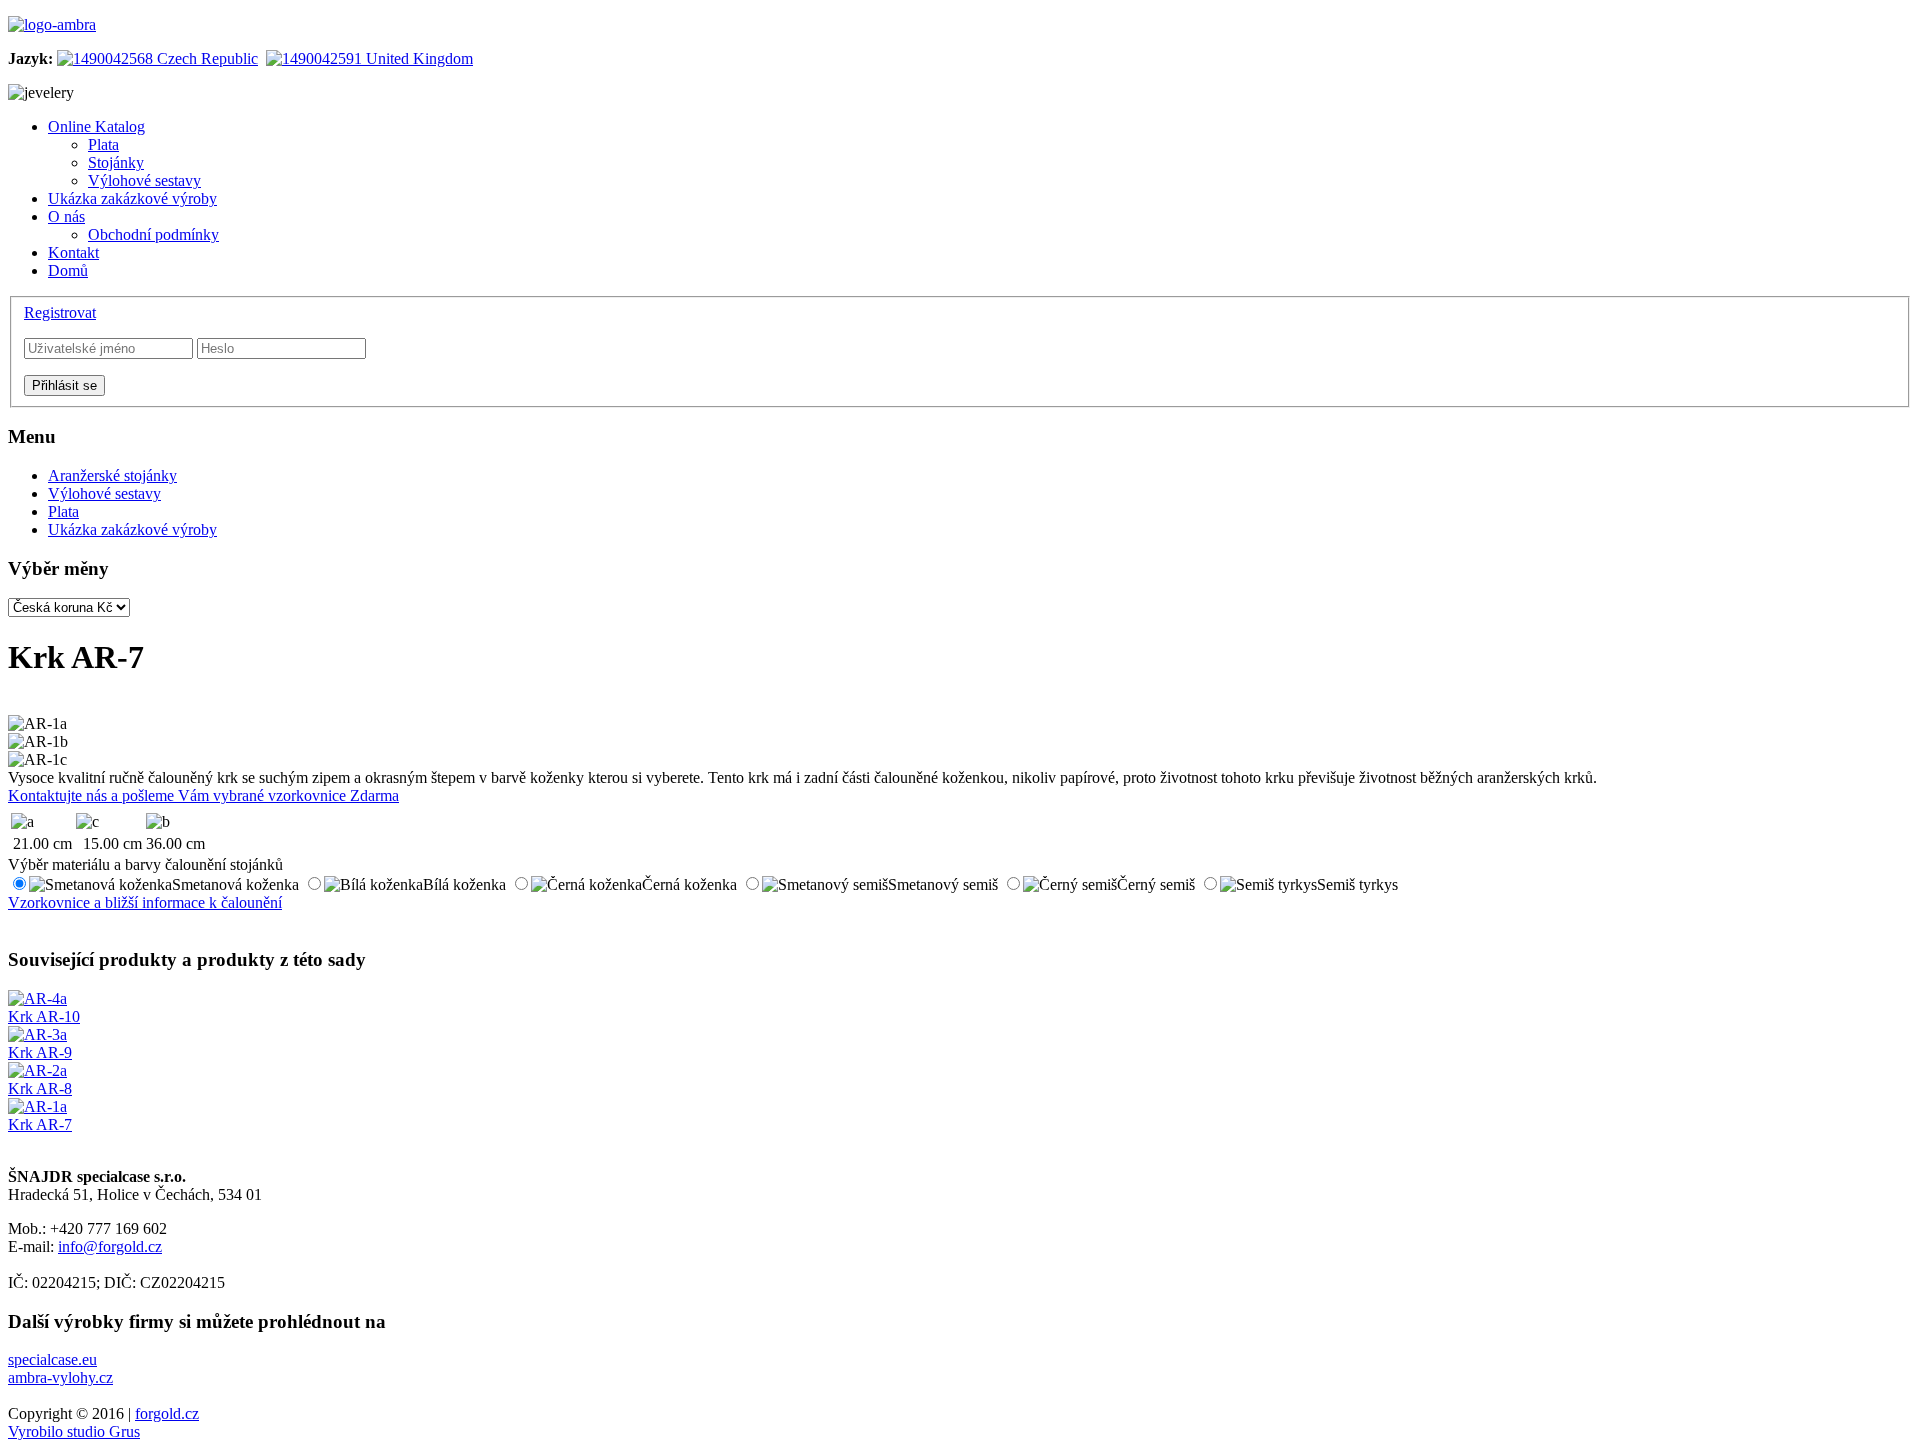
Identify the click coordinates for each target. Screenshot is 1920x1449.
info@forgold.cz (110, 1246)
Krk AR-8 (40, 1088)
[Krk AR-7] (37, 1106)
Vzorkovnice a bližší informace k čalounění (145, 902)
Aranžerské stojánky (112, 475)
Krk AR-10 (44, 1016)
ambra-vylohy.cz (60, 1377)
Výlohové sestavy (104, 493)
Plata (63, 511)
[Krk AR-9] (37, 1034)
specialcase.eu (52, 1359)
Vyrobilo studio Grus (74, 1431)
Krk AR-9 (40, 1052)
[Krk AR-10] (37, 998)
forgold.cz (167, 1413)
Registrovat (60, 312)
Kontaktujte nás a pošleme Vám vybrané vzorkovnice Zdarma (203, 795)
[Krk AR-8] (37, 1070)
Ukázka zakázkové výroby (132, 529)
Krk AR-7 (40, 1124)
